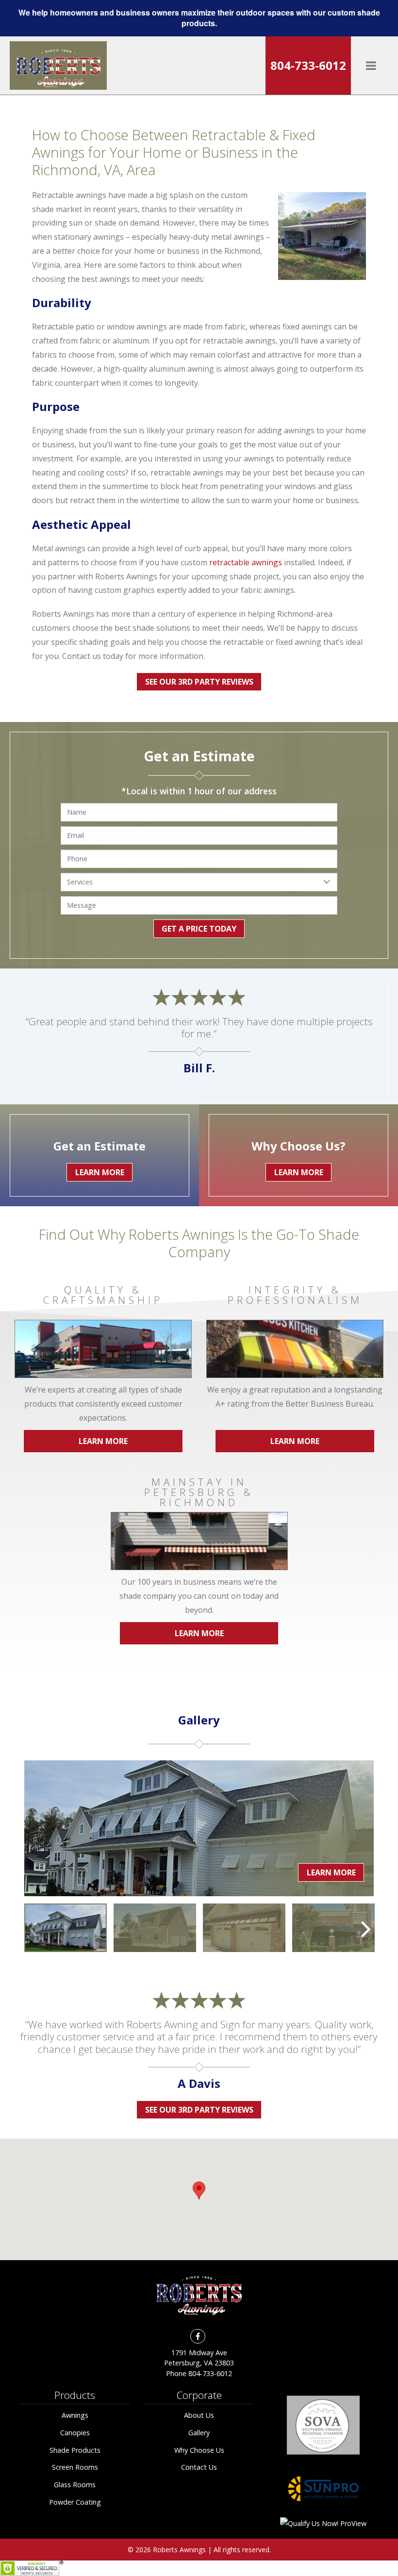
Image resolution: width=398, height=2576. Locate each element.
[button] (199, 2190)
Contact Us (199, 2467)
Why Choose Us (199, 2450)
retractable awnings (246, 562)
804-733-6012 (308, 65)
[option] (66, 1928)
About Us (199, 2415)
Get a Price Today (199, 929)
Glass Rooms (75, 2485)
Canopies (75, 2433)
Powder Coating (75, 2502)
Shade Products (75, 2450)
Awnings (75, 2415)
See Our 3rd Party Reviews (199, 682)
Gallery (199, 2433)
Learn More (103, 1441)
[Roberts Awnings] (58, 66)
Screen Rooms (75, 2467)
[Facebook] (198, 2336)
